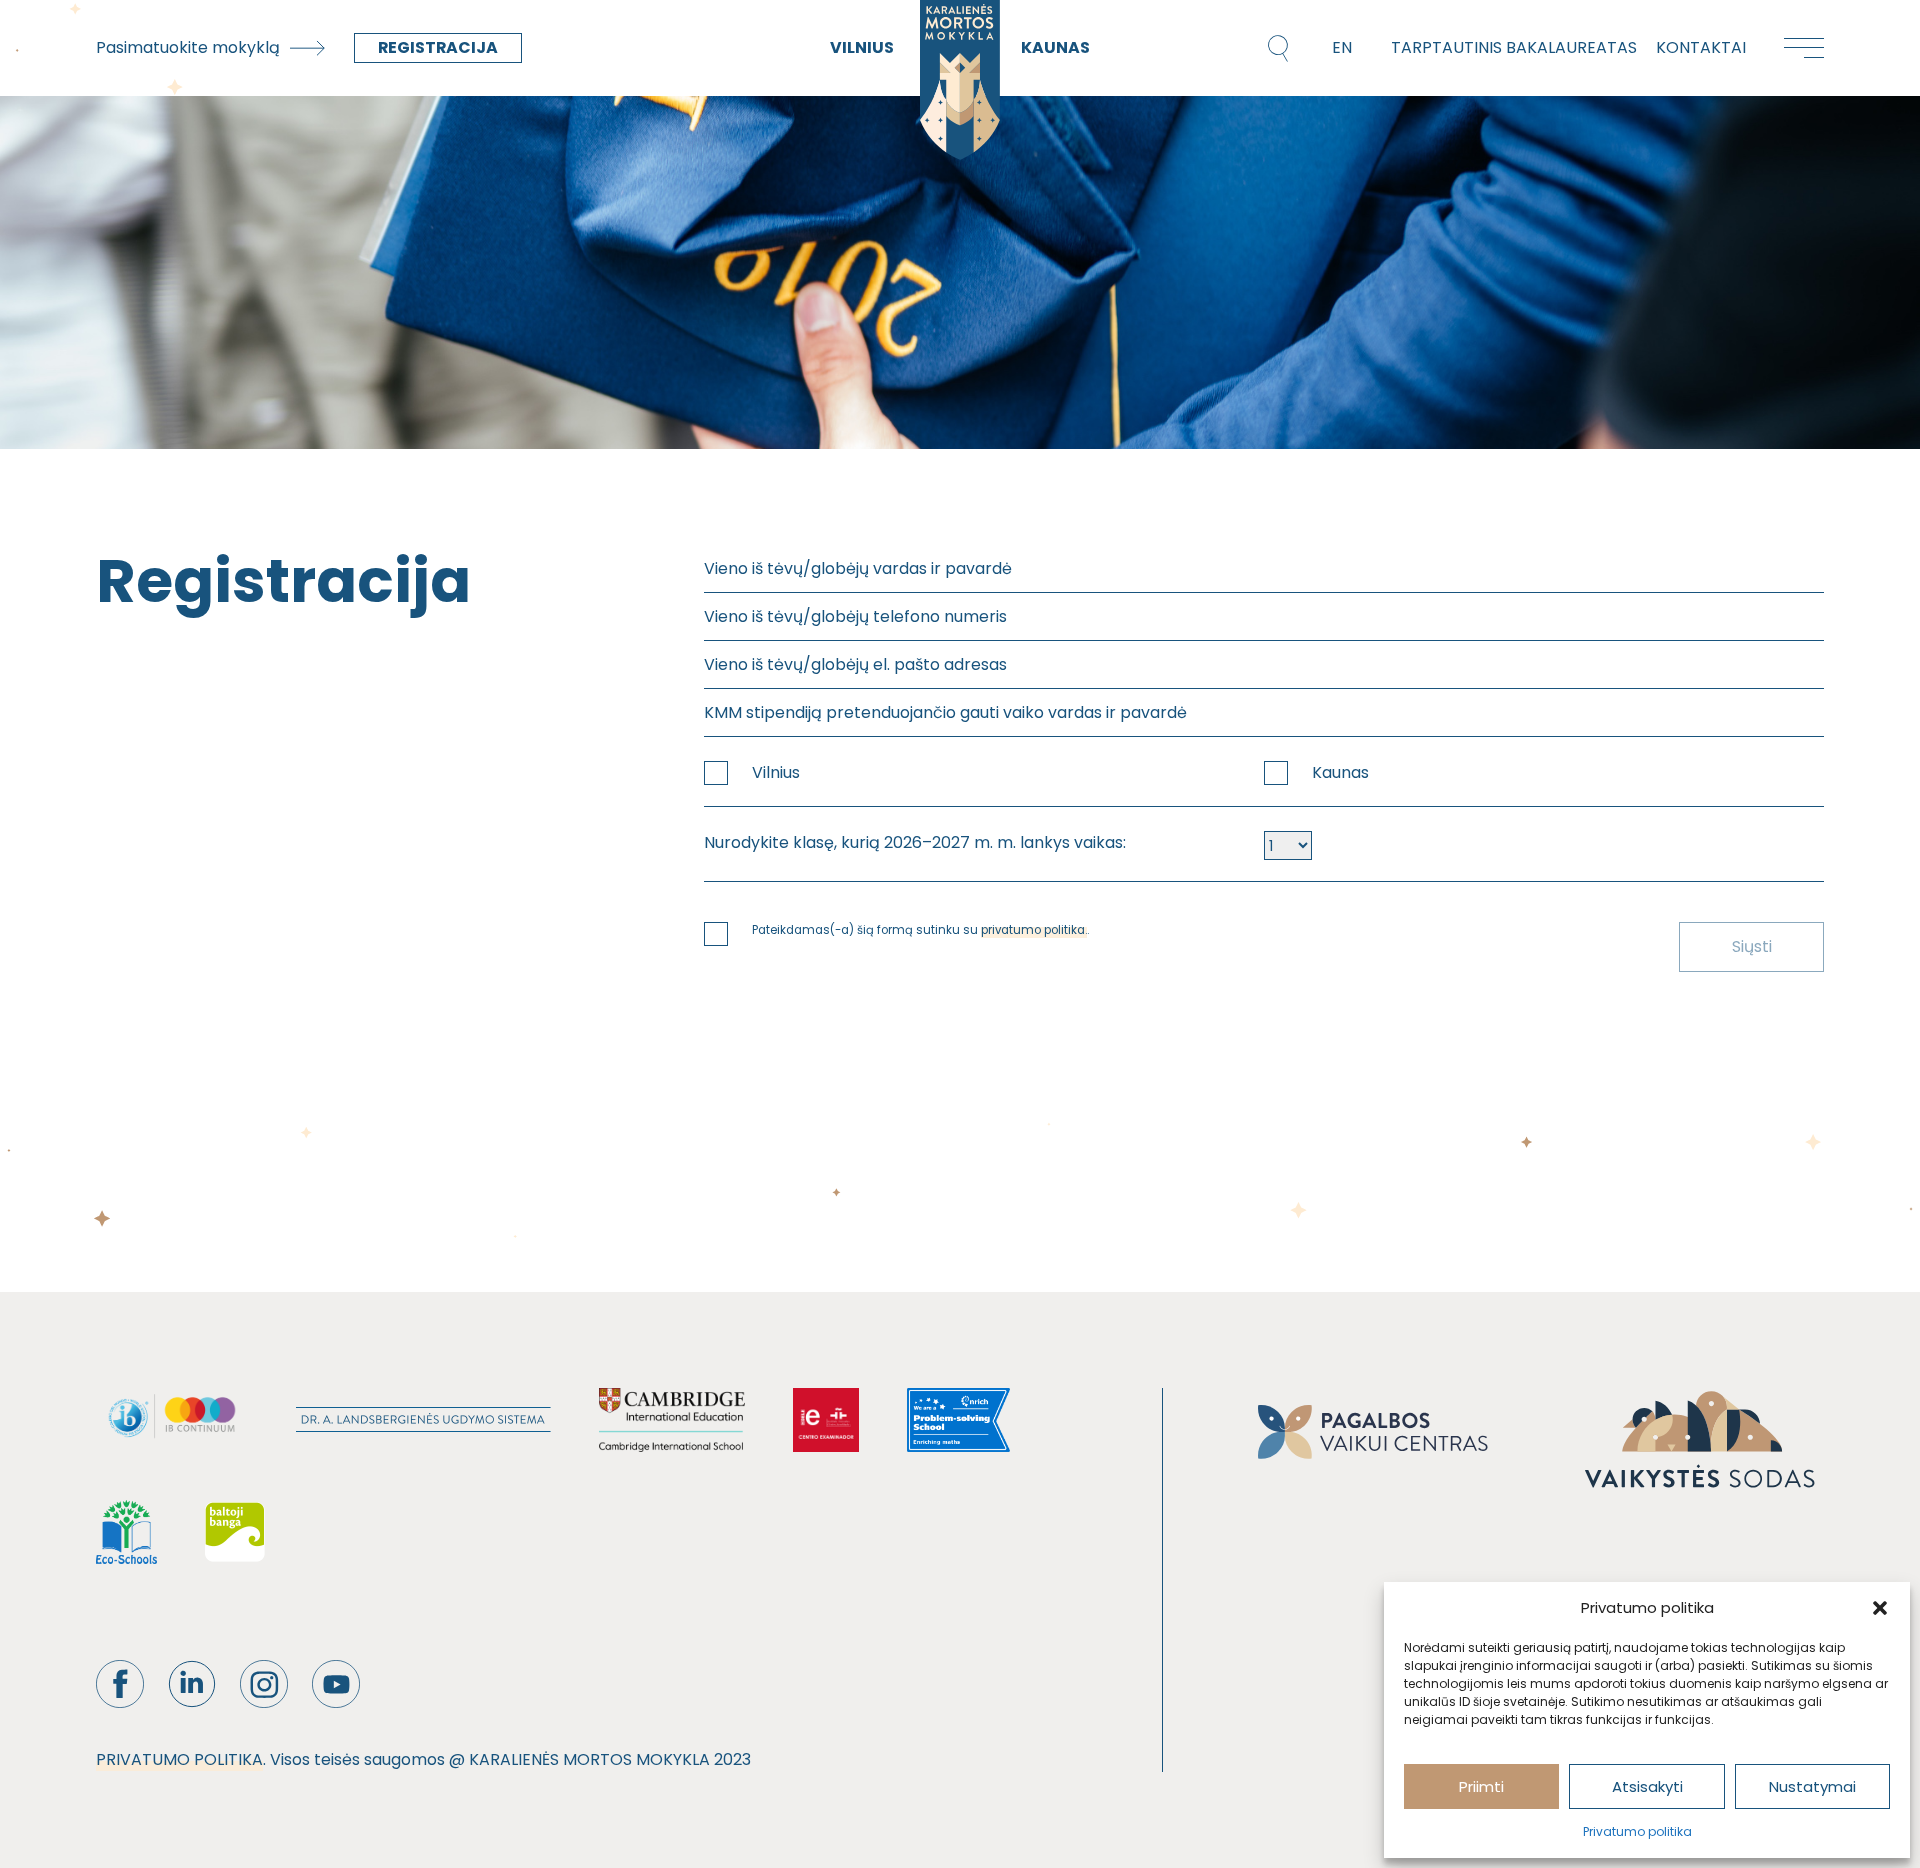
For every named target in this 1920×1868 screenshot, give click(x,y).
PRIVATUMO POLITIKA (179, 1759)
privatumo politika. (1034, 930)
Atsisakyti (1647, 1786)
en (1342, 47)
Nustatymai (1812, 1786)
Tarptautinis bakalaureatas (1514, 47)
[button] (1880, 1608)
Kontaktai (1701, 47)
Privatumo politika (1637, 1831)
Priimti (1481, 1786)
